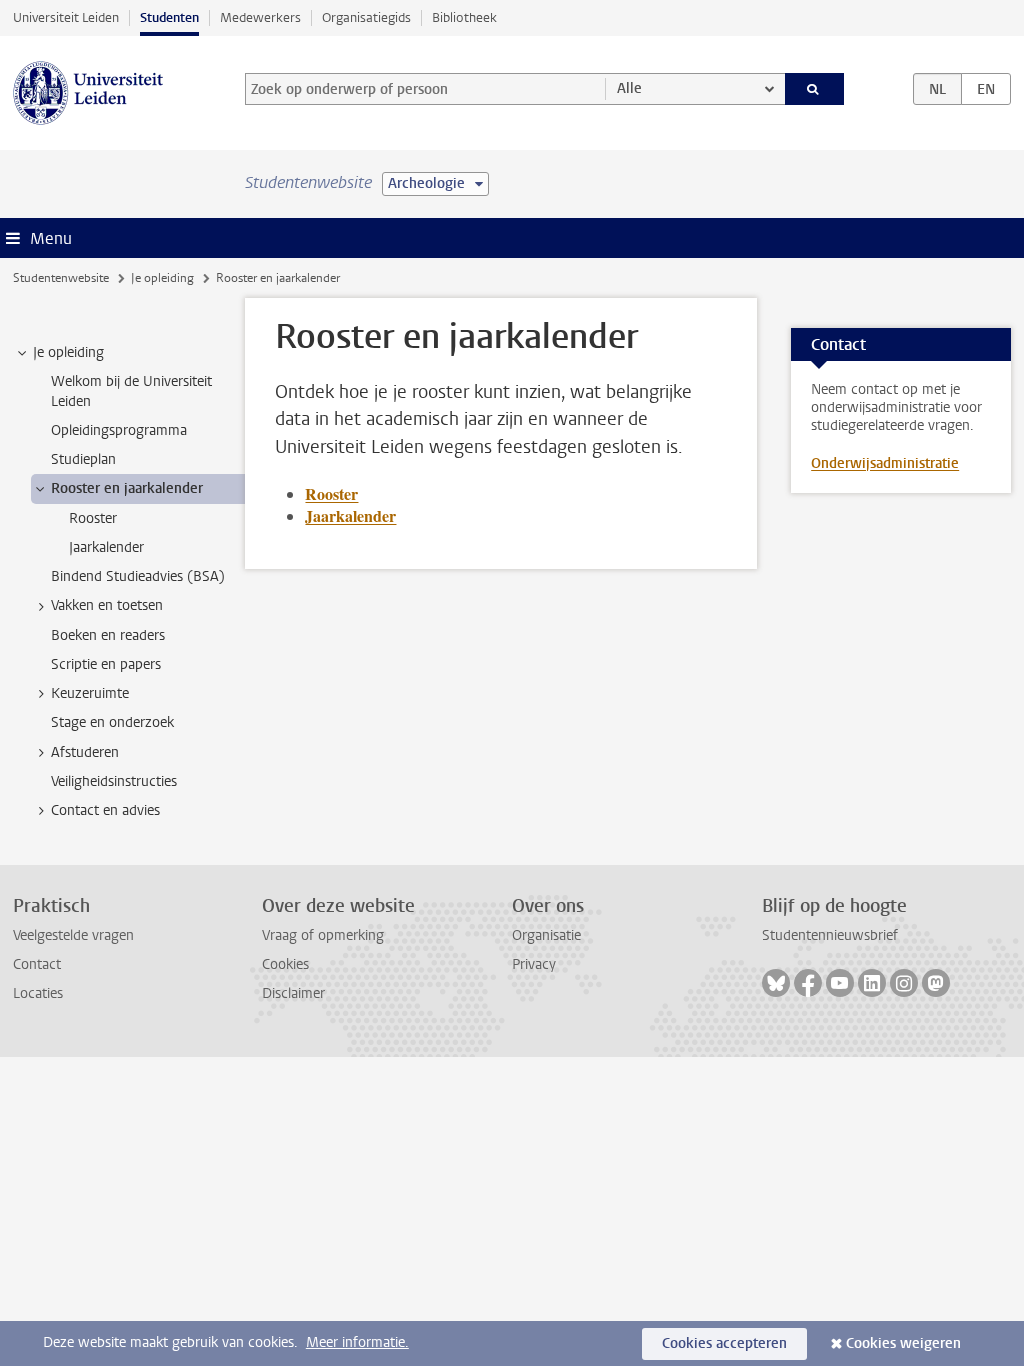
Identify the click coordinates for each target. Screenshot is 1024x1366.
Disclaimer (293, 993)
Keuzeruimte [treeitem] (90, 693)
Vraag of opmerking (323, 935)
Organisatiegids (366, 17)
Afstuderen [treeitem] (85, 752)
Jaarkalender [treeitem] (106, 547)
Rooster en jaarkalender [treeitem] (127, 488)
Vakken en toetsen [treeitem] (107, 605)
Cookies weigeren (903, 1343)
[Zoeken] (815, 89)
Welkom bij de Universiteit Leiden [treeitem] (131, 391)
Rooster (331, 493)
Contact (37, 964)
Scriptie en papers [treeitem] (106, 664)
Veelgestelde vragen (73, 935)
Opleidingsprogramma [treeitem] (119, 430)
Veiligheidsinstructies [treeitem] (114, 781)
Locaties (38, 993)
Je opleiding (162, 278)
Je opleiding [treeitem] (68, 352)
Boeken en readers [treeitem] (108, 635)
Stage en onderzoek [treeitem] (112, 722)
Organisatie (546, 935)
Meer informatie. (357, 1342)
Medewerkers (260, 17)
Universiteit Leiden (66, 17)
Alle (629, 88)
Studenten (169, 17)
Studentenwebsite (61, 278)
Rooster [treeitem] (93, 518)
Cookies (285, 964)
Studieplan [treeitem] (83, 459)
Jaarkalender (350, 515)
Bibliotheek (464, 17)
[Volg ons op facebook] (808, 983)
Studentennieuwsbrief (830, 935)
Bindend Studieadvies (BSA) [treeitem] (138, 576)
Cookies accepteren (724, 1343)
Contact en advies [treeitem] (105, 810)
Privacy (534, 964)
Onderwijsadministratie (885, 463)
